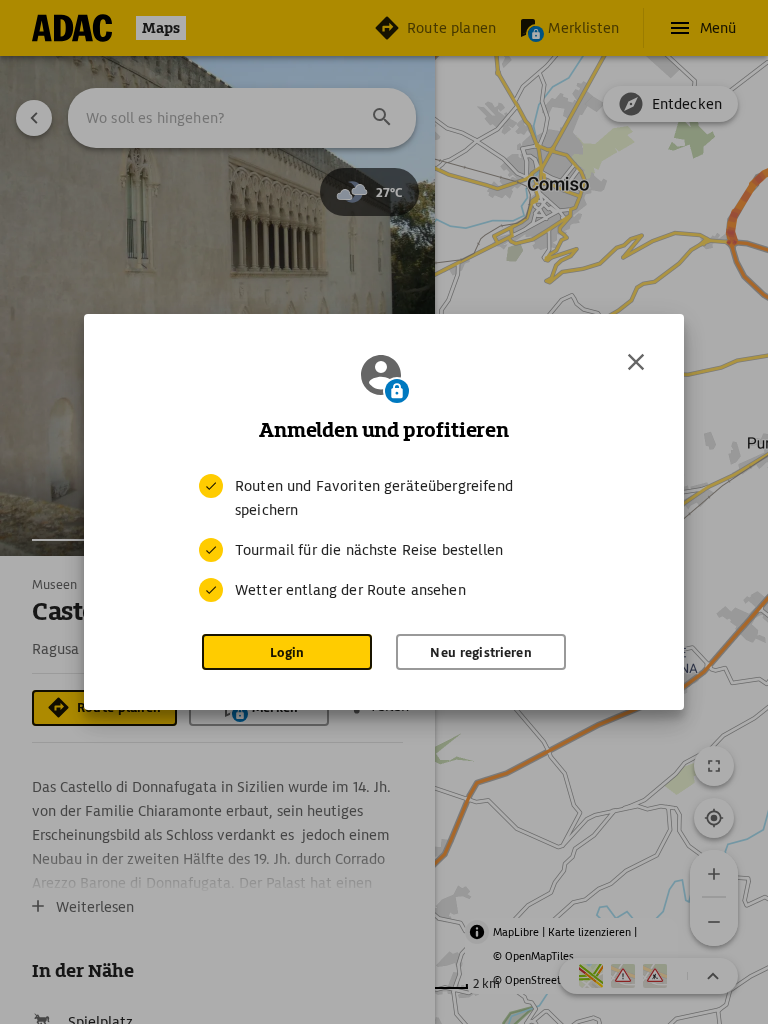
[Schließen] (636, 362)
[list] (384, 538)
